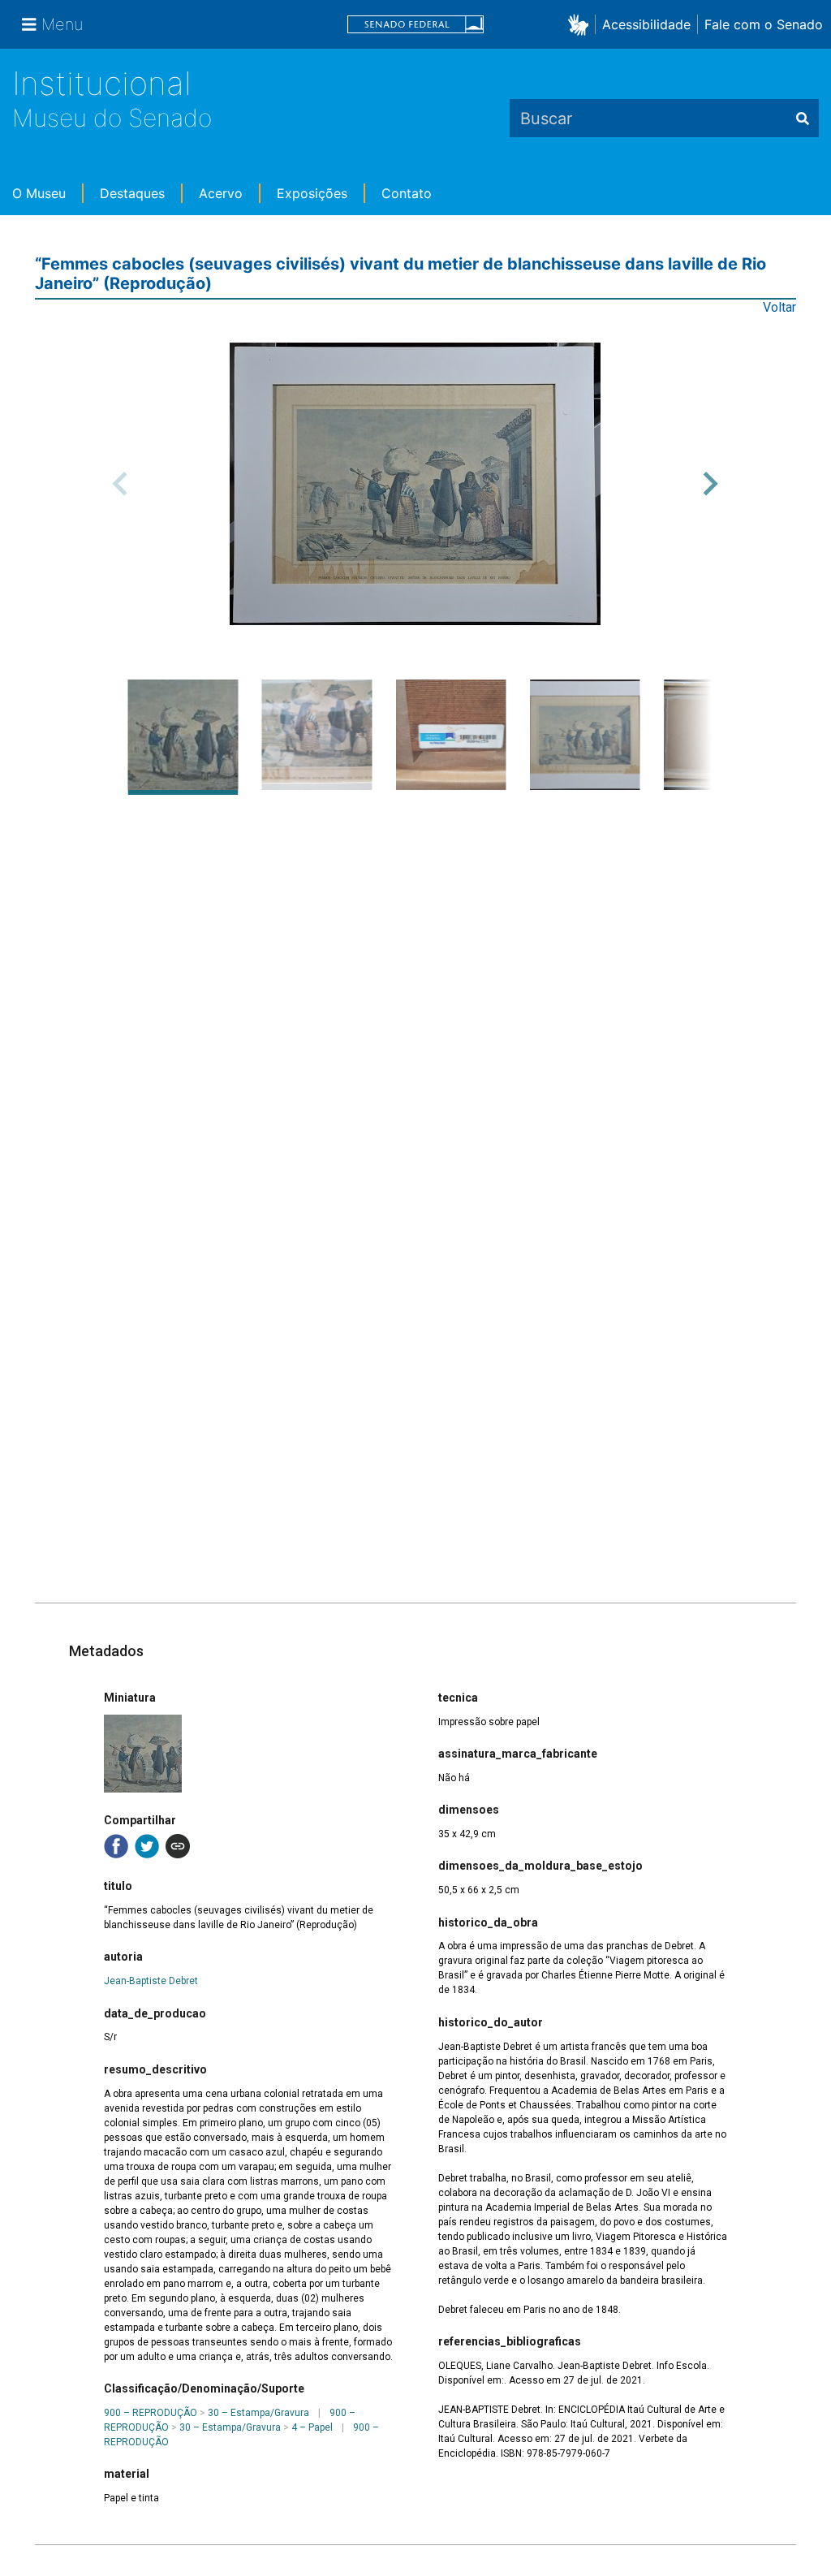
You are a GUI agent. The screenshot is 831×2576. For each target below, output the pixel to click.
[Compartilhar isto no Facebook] (116, 1846)
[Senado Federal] (415, 25)
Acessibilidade (646, 24)
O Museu (39, 193)
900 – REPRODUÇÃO (151, 2413)
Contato (407, 193)
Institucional (102, 83)
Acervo (221, 193)
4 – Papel (312, 2427)
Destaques (132, 193)
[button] (581, 24)
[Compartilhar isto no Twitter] (147, 1846)
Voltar (779, 307)
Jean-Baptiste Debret (151, 1981)
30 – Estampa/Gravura (258, 2413)
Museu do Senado (112, 118)
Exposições (312, 193)
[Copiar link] (178, 1846)
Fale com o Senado (764, 24)
